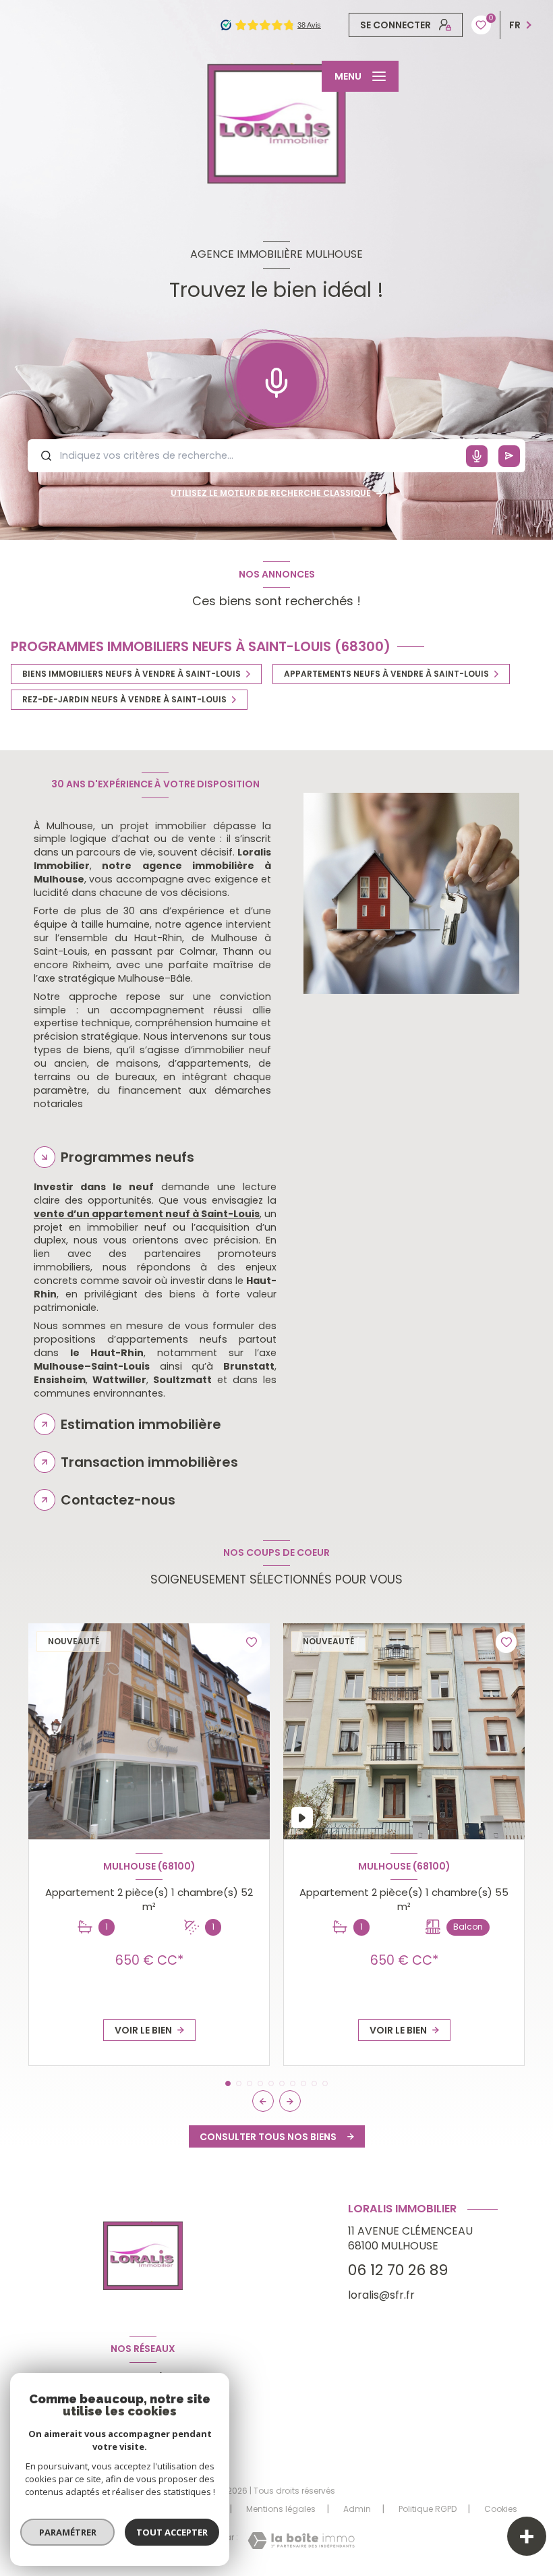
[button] (290, 2101)
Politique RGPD (428, 2509)
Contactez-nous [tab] (118, 1500)
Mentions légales (281, 2509)
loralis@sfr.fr (381, 2295)
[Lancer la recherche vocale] (276, 380)
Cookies (501, 2509)
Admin (357, 2509)
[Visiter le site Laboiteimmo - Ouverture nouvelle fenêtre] (301, 2541)
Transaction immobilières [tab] (149, 1462)
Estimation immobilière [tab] (141, 1424)
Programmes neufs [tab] (127, 1157)
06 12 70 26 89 (398, 2270)
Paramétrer (68, 2532)
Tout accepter (172, 2532)
